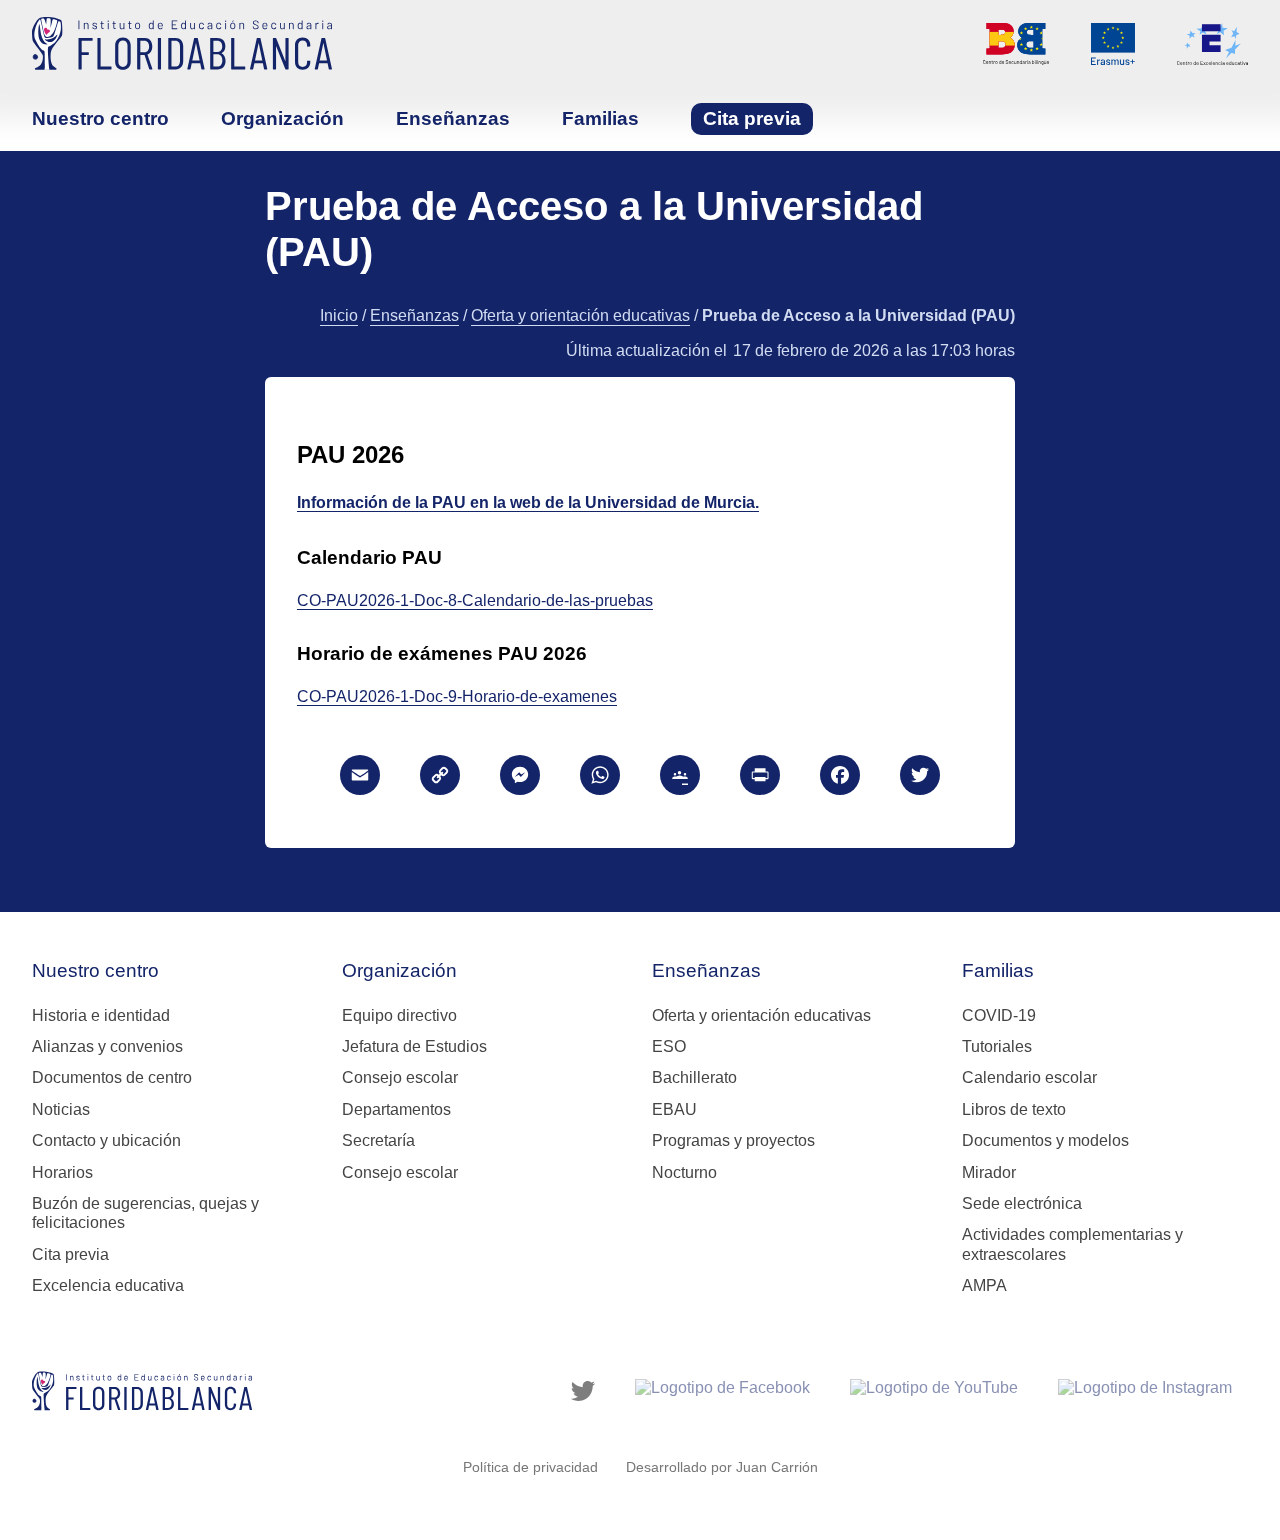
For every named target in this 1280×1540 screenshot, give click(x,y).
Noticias (61, 1109)
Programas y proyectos (733, 1140)
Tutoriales (997, 1046)
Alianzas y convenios (107, 1046)
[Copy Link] (440, 777)
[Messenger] (520, 777)
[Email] (360, 777)
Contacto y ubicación (106, 1140)
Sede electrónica (1022, 1203)
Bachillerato (694, 1077)
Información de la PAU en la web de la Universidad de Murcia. (528, 502)
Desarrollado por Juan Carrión (722, 1467)
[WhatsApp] (600, 777)
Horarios (62, 1172)
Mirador (989, 1172)
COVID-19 (999, 1015)
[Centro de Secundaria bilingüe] (1016, 44)
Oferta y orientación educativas (580, 315)
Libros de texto (1014, 1109)
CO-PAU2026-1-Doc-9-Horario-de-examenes (457, 696)
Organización (282, 118)
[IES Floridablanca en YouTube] (934, 1391)
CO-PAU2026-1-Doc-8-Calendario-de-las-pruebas (475, 600)
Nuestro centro (100, 118)
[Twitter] (920, 777)
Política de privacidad (530, 1467)
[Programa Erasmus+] (1113, 44)
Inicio (339, 315)
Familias (600, 118)
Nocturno (684, 1172)
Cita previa (752, 118)
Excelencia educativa (108, 1285)
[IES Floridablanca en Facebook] (722, 1391)
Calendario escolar (1029, 1077)
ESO (669, 1046)
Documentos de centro (112, 1077)
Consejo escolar (400, 1077)
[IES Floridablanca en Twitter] (583, 1391)
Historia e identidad (101, 1015)
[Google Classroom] (680, 777)
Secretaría (378, 1140)
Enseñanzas (453, 118)
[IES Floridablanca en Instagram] (1145, 1391)
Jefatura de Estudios (414, 1046)
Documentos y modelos (1045, 1140)
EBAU (674, 1109)
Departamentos (396, 1109)
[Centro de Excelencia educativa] (1212, 44)
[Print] (760, 777)
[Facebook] (840, 777)
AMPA (984, 1285)
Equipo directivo (399, 1015)
